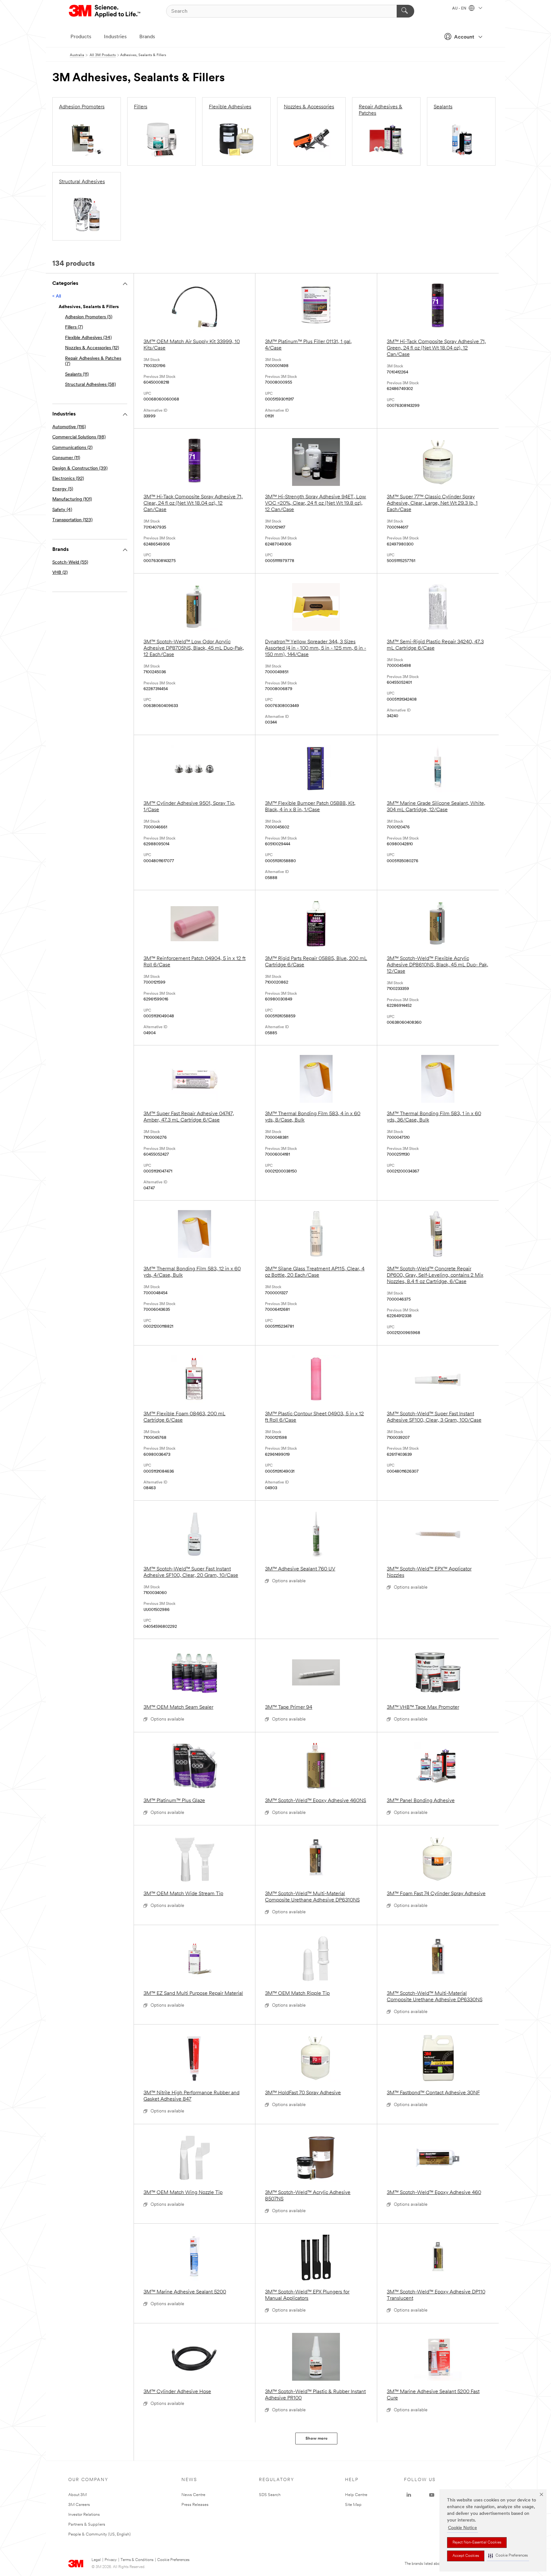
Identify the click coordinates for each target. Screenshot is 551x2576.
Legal (96, 2560)
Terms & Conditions (137, 2560)
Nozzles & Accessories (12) (92, 348)
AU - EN (460, 9)
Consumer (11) (66, 458)
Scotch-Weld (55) (70, 563)
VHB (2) (60, 573)
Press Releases (195, 2505)
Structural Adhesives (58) (90, 385)
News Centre (193, 2495)
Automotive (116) (69, 427)
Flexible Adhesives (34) (88, 338)
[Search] (405, 11)
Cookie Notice (463, 2528)
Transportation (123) (72, 520)
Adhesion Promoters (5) (89, 317)
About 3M (77, 2495)
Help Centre (356, 2495)
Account (464, 37)
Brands (147, 37)
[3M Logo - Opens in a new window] (105, 11)
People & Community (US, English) (99, 2534)
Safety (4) (62, 510)
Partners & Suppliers (87, 2525)
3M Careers (79, 2505)
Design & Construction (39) (80, 469)
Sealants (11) (77, 375)
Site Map (353, 2505)
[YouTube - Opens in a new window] (432, 2495)
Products (81, 37)
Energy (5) (63, 489)
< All (57, 296)
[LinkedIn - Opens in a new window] (409, 2495)
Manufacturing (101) (72, 499)
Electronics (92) (68, 479)
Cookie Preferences (173, 2560)
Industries (115, 37)
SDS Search (270, 2495)
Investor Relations (84, 2515)
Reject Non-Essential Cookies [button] (477, 2543)
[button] (508, 2556)
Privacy (111, 2560)
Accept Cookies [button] (466, 2556)
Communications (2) (72, 448)
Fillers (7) (74, 327)
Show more (316, 2439)
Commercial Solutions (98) (79, 437)
